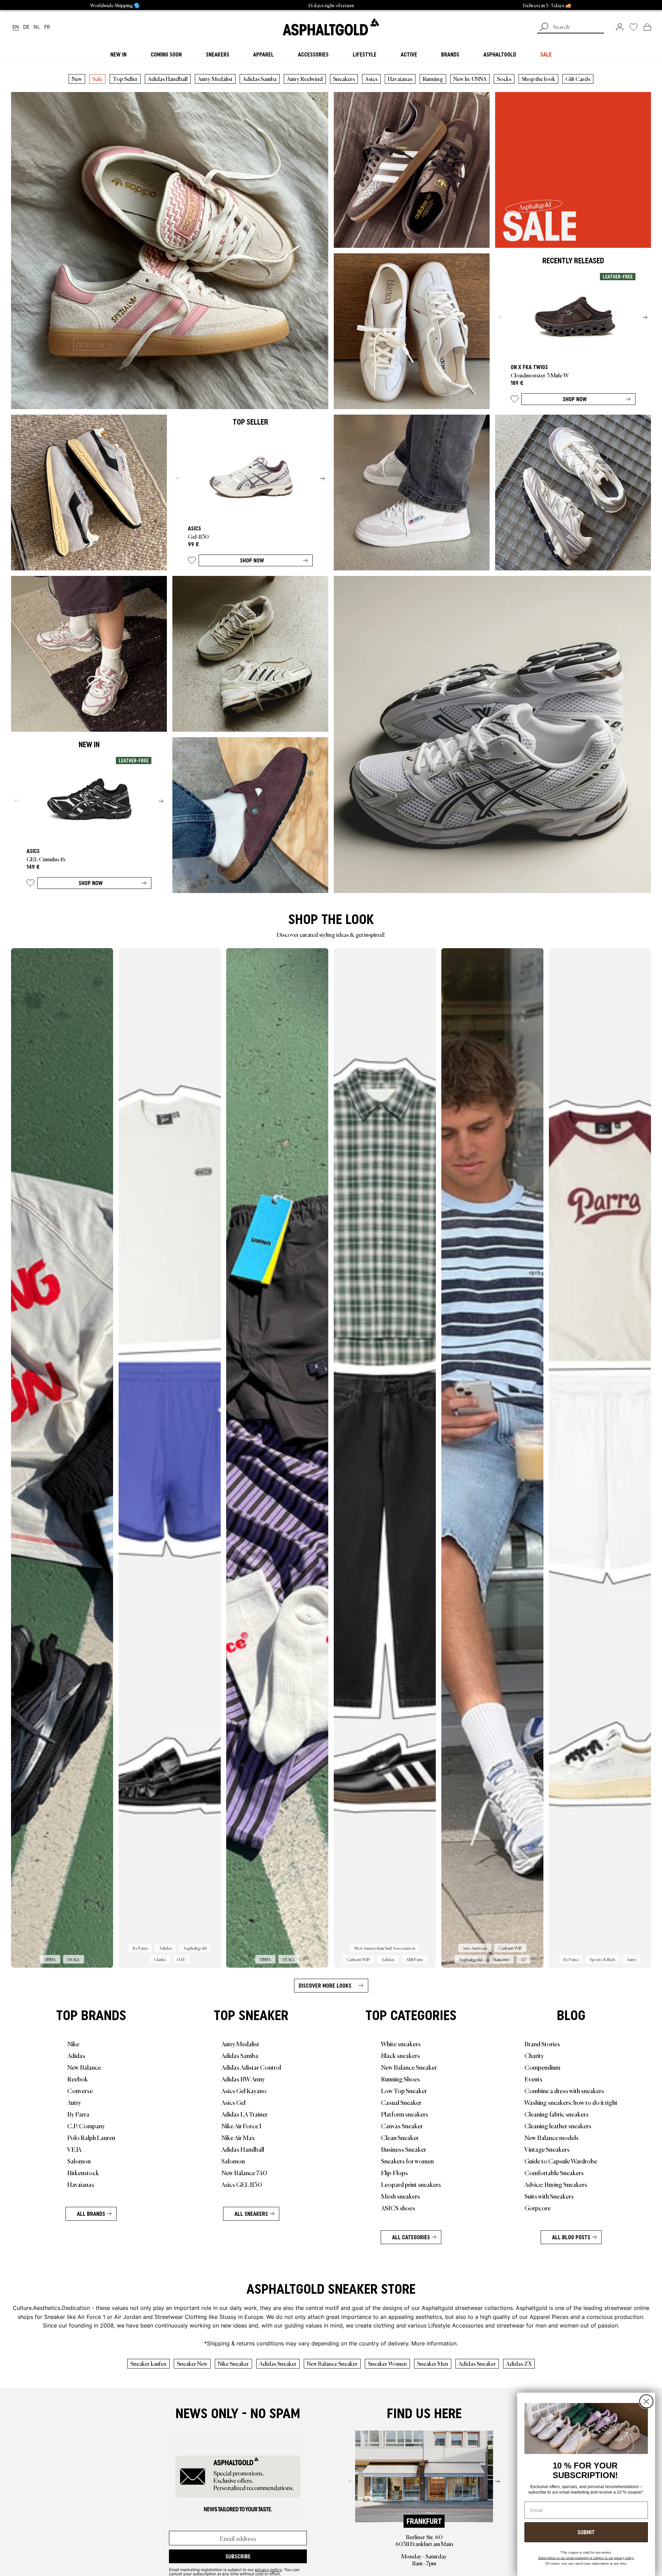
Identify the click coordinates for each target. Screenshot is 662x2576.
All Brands (91, 2214)
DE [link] (26, 27)
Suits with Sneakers (549, 2196)
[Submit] (544, 28)
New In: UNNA (470, 79)
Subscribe (238, 2556)
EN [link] (16, 27)
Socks (504, 79)
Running (433, 79)
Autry (74, 2102)
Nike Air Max (238, 2137)
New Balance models (551, 2137)
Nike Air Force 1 (241, 2126)
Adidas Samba (260, 79)
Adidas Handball (168, 79)
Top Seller (125, 79)
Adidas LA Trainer (244, 2114)
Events (533, 2079)
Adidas (76, 2055)
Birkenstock (83, 2172)
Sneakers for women (407, 2161)
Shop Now (575, 399)
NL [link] (37, 27)
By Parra (78, 2114)
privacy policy (268, 2569)
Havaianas (400, 79)
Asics (371, 79)
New (77, 79)
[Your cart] (647, 27)
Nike (73, 2043)
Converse (80, 2090)
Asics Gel (233, 2102)
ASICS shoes (398, 2208)
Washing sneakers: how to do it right (571, 2102)
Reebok (78, 2079)
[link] (331, 27)
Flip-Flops (394, 2172)
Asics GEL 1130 (242, 2184)
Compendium (542, 2067)
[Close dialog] (646, 2401)
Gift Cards (578, 79)
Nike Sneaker (233, 2363)
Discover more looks (325, 1986)
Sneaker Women (387, 2363)
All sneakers (251, 2214)
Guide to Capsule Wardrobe (561, 2161)
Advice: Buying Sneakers (556, 2184)
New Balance (84, 2067)
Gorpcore (538, 2208)
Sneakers (344, 79)
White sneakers (401, 2043)
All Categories (411, 2237)
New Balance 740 (244, 2172)
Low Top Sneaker (404, 2090)
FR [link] (47, 27)
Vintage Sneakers (547, 2149)
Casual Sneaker (401, 2102)
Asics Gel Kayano (244, 2090)
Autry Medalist (215, 79)
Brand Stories (542, 2043)
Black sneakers (400, 2055)
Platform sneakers (405, 2114)
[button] (515, 400)
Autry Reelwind (305, 79)
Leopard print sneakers (411, 2184)
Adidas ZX (519, 2363)
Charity (534, 2055)
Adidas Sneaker (278, 2363)
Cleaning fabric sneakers (556, 2114)
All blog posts (571, 2237)
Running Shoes (400, 2079)
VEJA (74, 2149)
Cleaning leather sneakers (558, 2126)
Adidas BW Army (243, 2079)
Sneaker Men (433, 2363)
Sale (97, 79)
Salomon (79, 2161)
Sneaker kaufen (148, 2363)
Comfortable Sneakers (554, 2172)
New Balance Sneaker (409, 2067)
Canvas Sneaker (402, 2126)
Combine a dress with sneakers (564, 2090)
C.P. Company (86, 2126)
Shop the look (538, 79)
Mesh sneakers (400, 2196)
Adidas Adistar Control (251, 2067)
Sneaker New (192, 2363)
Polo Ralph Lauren (91, 2137)
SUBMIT (586, 2532)
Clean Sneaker (400, 2137)
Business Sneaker (404, 2149)
